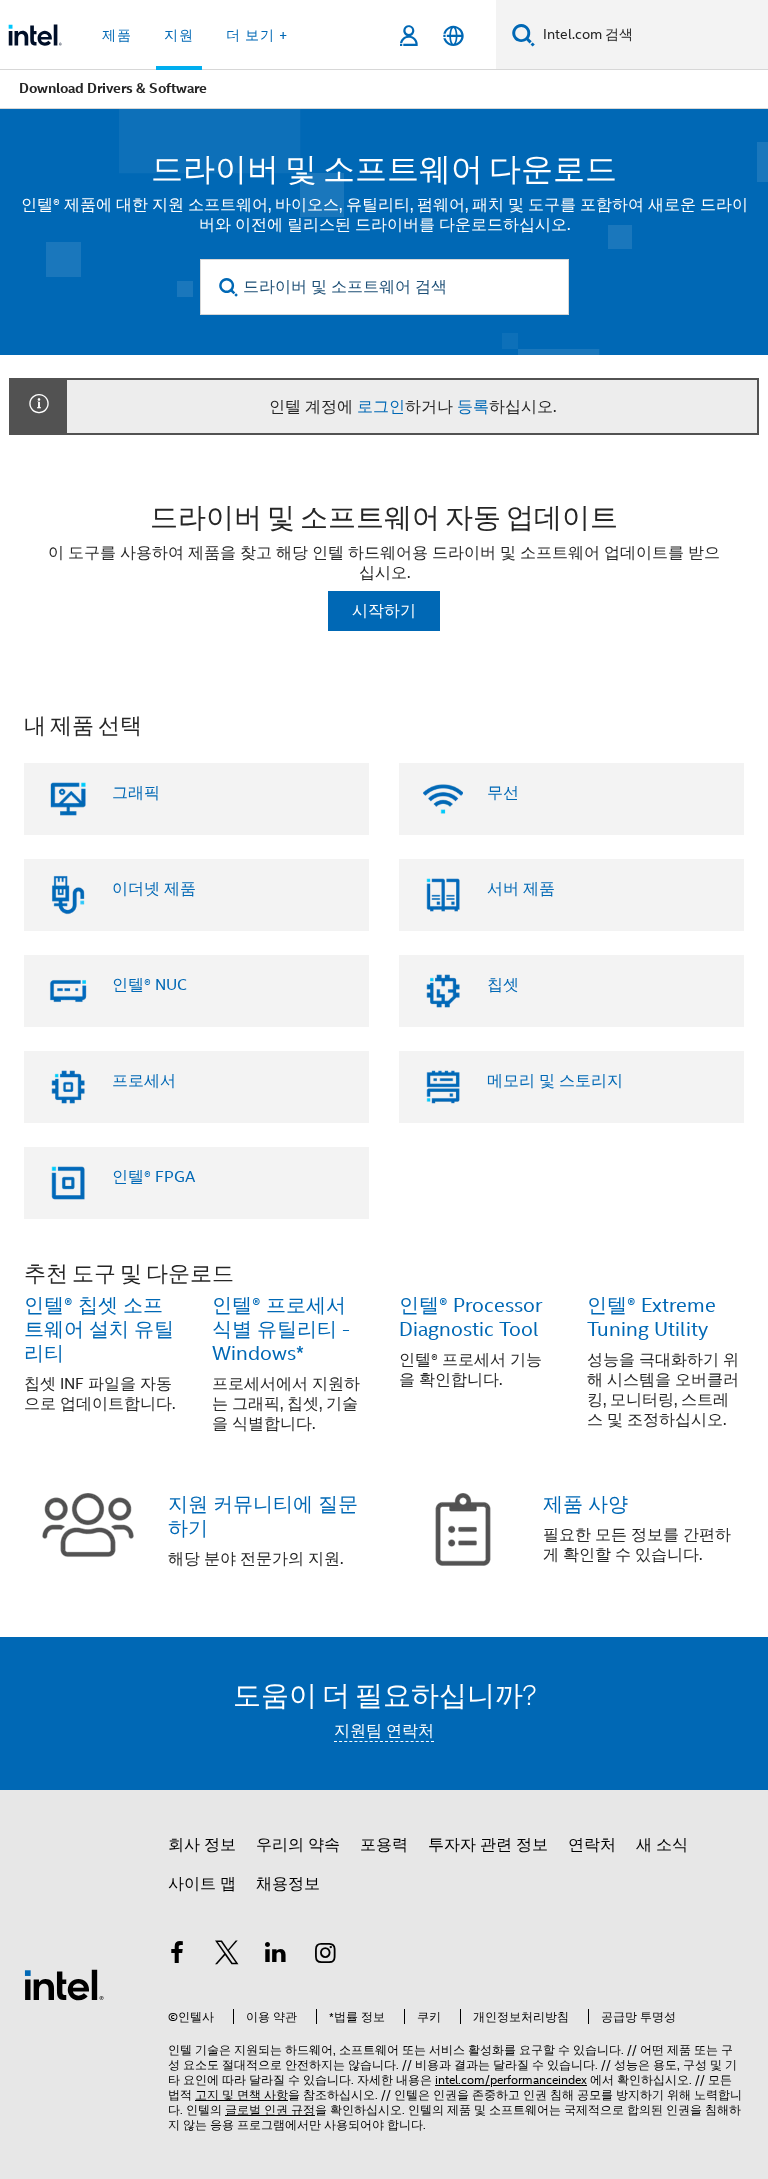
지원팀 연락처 (384, 1731)
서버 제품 (521, 889)
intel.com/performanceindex (511, 2079)
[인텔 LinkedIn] (276, 1956)
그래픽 (136, 793)
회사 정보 (202, 1845)
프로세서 (144, 1081)
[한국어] (453, 35)
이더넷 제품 (154, 889)
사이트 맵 (202, 1884)
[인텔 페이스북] (177, 1956)
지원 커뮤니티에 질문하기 (263, 1516)
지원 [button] (179, 35)
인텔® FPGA (153, 1177)
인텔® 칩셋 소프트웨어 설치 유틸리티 (99, 1329)
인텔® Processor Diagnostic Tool (470, 1317)
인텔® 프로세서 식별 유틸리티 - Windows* (281, 1329)
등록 (473, 407)
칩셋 (503, 985)
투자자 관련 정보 (488, 1845)
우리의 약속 (298, 1845)
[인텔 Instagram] (326, 1956)
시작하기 (384, 611)
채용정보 (288, 1884)
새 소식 (662, 1845)
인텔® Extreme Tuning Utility (651, 1317)
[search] (229, 287)
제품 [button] (117, 35)
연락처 (592, 1845)
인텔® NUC (149, 985)
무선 (503, 793)
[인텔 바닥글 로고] (64, 1984)
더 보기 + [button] (257, 35)
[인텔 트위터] (227, 1956)
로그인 (381, 407)
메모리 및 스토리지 (555, 1081)
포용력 (384, 1845)
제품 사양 (585, 1504)
